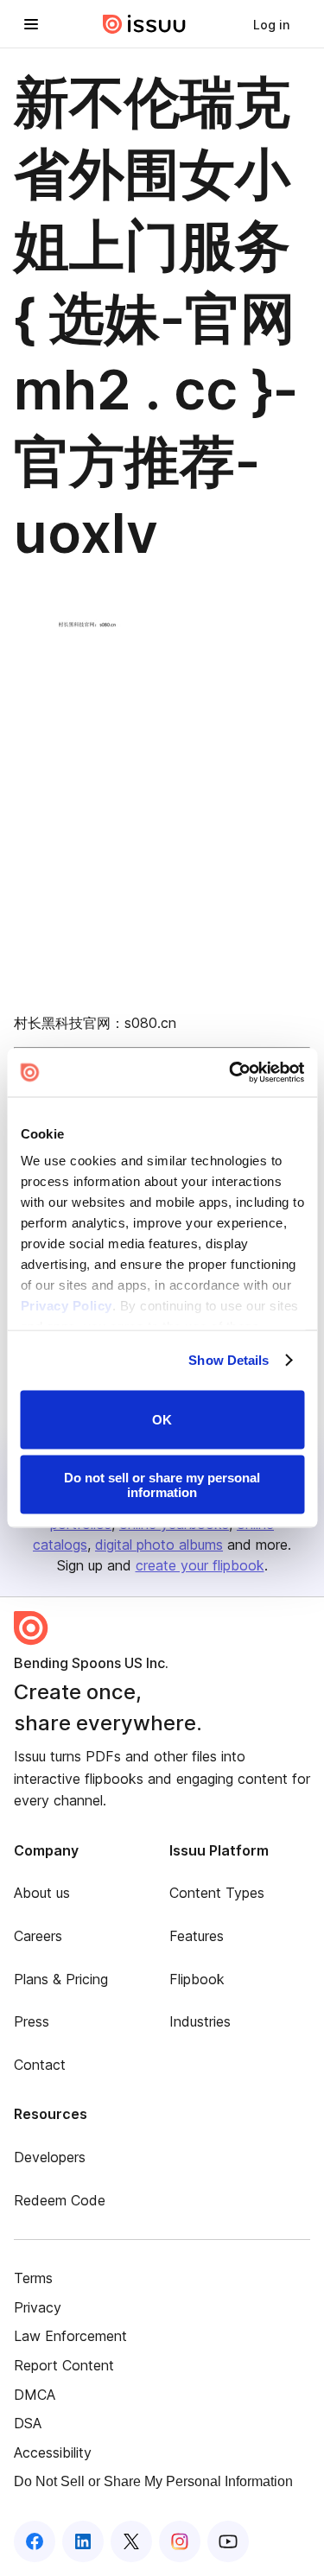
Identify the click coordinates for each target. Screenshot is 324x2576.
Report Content (64, 2365)
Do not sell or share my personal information (162, 1485)
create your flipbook (200, 1565)
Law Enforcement (70, 2336)
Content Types (217, 1893)
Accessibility (53, 2452)
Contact (40, 2065)
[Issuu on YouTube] (228, 2541)
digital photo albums (159, 1545)
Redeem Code (60, 2200)
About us (42, 1893)
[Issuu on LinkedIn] (83, 2541)
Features (197, 1936)
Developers (50, 2157)
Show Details (229, 1360)
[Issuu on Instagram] (180, 2541)
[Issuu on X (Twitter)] (131, 2541)
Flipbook (197, 1979)
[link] (271, 24)
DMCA (35, 2395)
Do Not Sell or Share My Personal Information (153, 2481)
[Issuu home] (144, 24)
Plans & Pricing (61, 1979)
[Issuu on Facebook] (35, 2541)
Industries (200, 2021)
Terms (33, 2278)
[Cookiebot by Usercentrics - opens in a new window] (231, 1073)
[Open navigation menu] (31, 24)
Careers (38, 1936)
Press (32, 2021)
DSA (28, 2423)
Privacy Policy (66, 1306)
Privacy (38, 2307)
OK (162, 1420)
